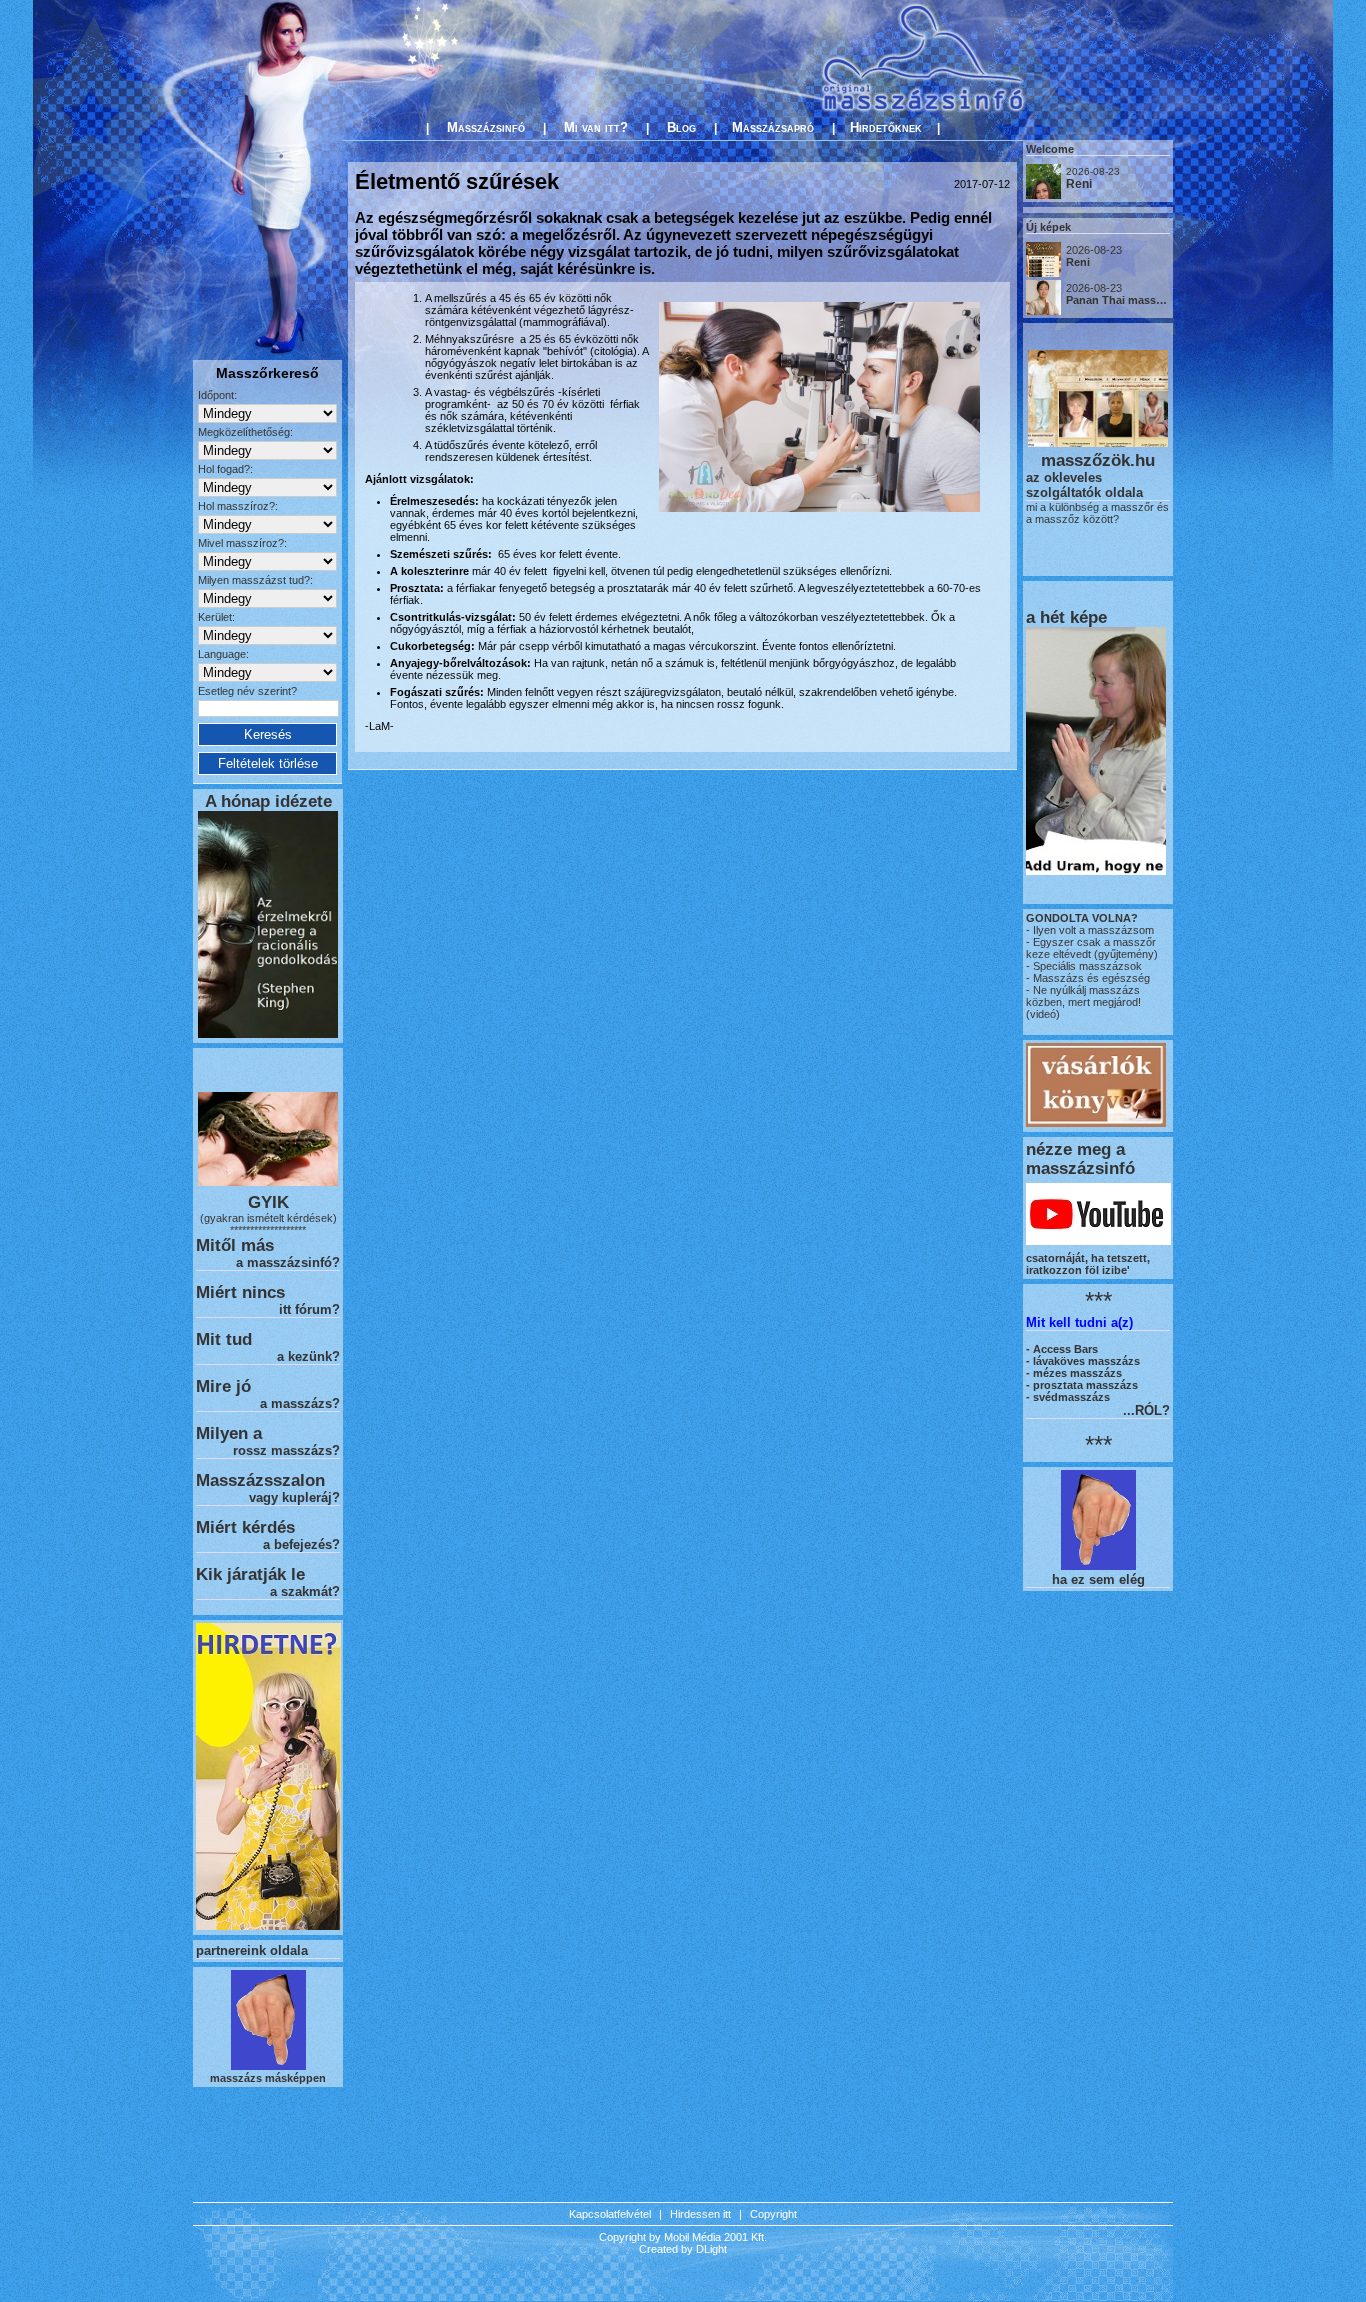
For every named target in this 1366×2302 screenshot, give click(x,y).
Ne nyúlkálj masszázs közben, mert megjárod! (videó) (1083, 1002)
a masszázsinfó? (288, 1262)
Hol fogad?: (225, 469)
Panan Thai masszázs (1123, 300)
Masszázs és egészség (1090, 978)
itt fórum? (309, 1309)
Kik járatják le (250, 1574)
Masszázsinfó (486, 127)
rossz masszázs (282, 1450)
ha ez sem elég (1098, 1579)
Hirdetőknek (886, 127)
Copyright (773, 2214)
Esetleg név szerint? (247, 691)
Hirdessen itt (700, 2214)
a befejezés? (301, 1544)
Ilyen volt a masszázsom (1093, 930)
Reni (1079, 184)
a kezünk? (308, 1356)
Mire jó (223, 1386)
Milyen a (229, 1433)
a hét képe (1066, 617)
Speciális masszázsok (1086, 966)
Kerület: (216, 617)
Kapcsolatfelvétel (610, 2214)
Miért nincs (240, 1292)
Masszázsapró (773, 127)
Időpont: (217, 395)
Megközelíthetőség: (245, 432)
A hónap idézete (268, 801)
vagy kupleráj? (294, 1497)
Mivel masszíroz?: (242, 543)
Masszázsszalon (260, 1480)
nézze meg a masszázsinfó (1080, 1158)
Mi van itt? (596, 127)
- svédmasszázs (1068, 1397)
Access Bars (1065, 1349)
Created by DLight (683, 2249)
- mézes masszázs (1074, 1373)
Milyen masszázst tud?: (255, 580)
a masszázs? (300, 1403)
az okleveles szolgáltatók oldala (1084, 485)
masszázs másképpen (268, 2078)
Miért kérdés (245, 1527)
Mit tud (224, 1339)
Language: (223, 654)
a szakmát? (305, 1591)
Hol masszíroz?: (238, 506)
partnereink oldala (252, 1950)
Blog (681, 127)
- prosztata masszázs (1082, 1385)
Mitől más (235, 1245)
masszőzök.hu (1098, 460)
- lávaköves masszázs (1083, 1361)
